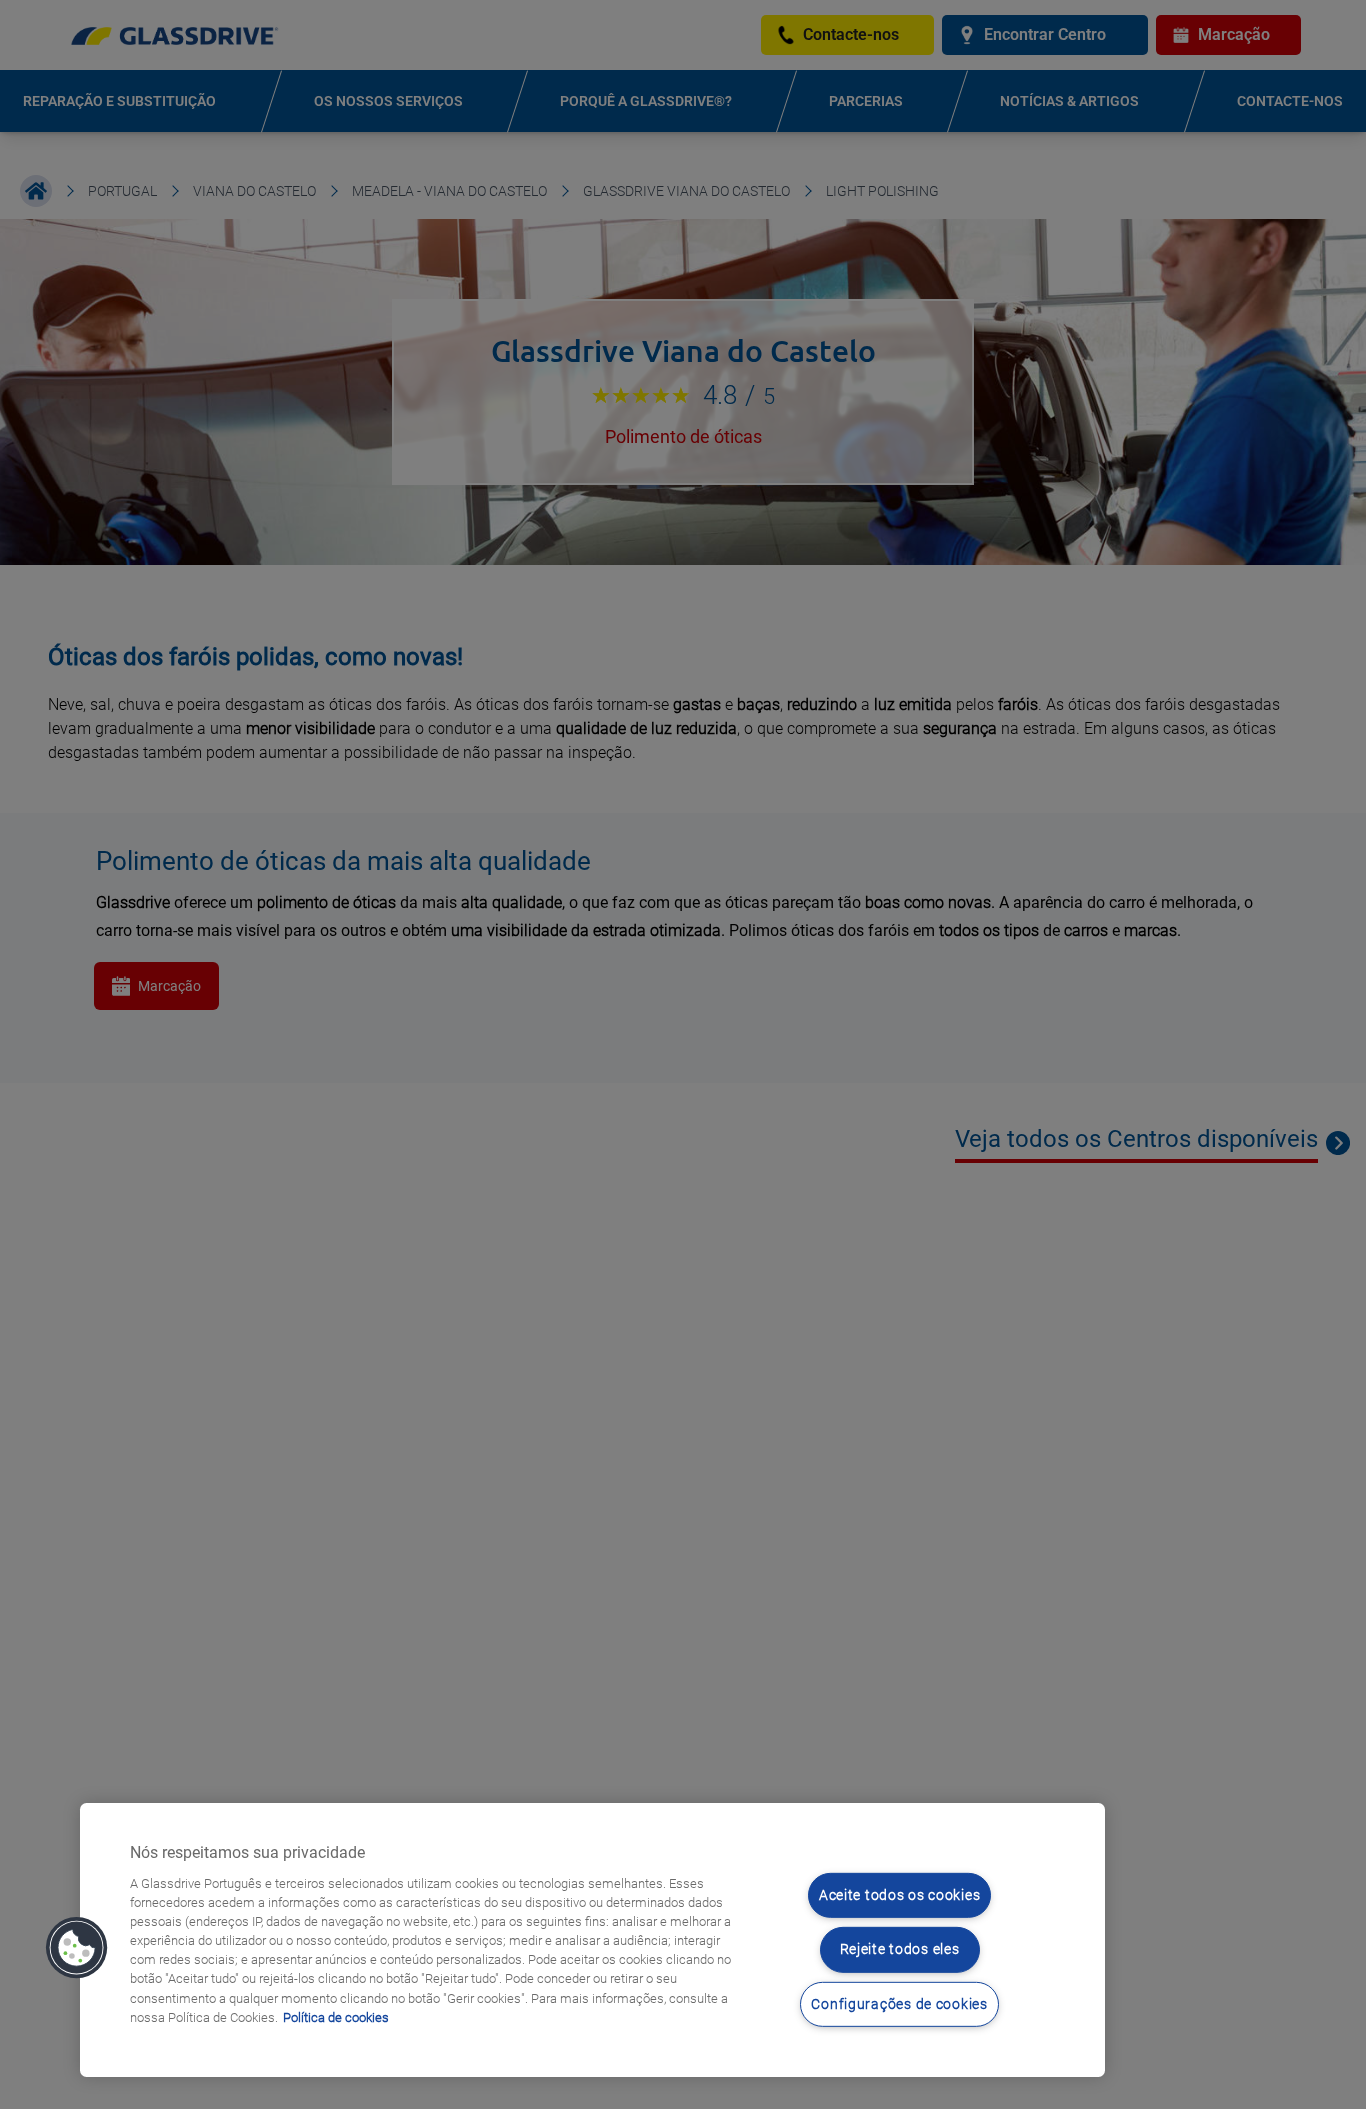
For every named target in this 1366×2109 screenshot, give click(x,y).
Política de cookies (336, 2017)
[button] (77, 1948)
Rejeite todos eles (900, 1949)
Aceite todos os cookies (900, 1895)
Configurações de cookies (899, 2004)
